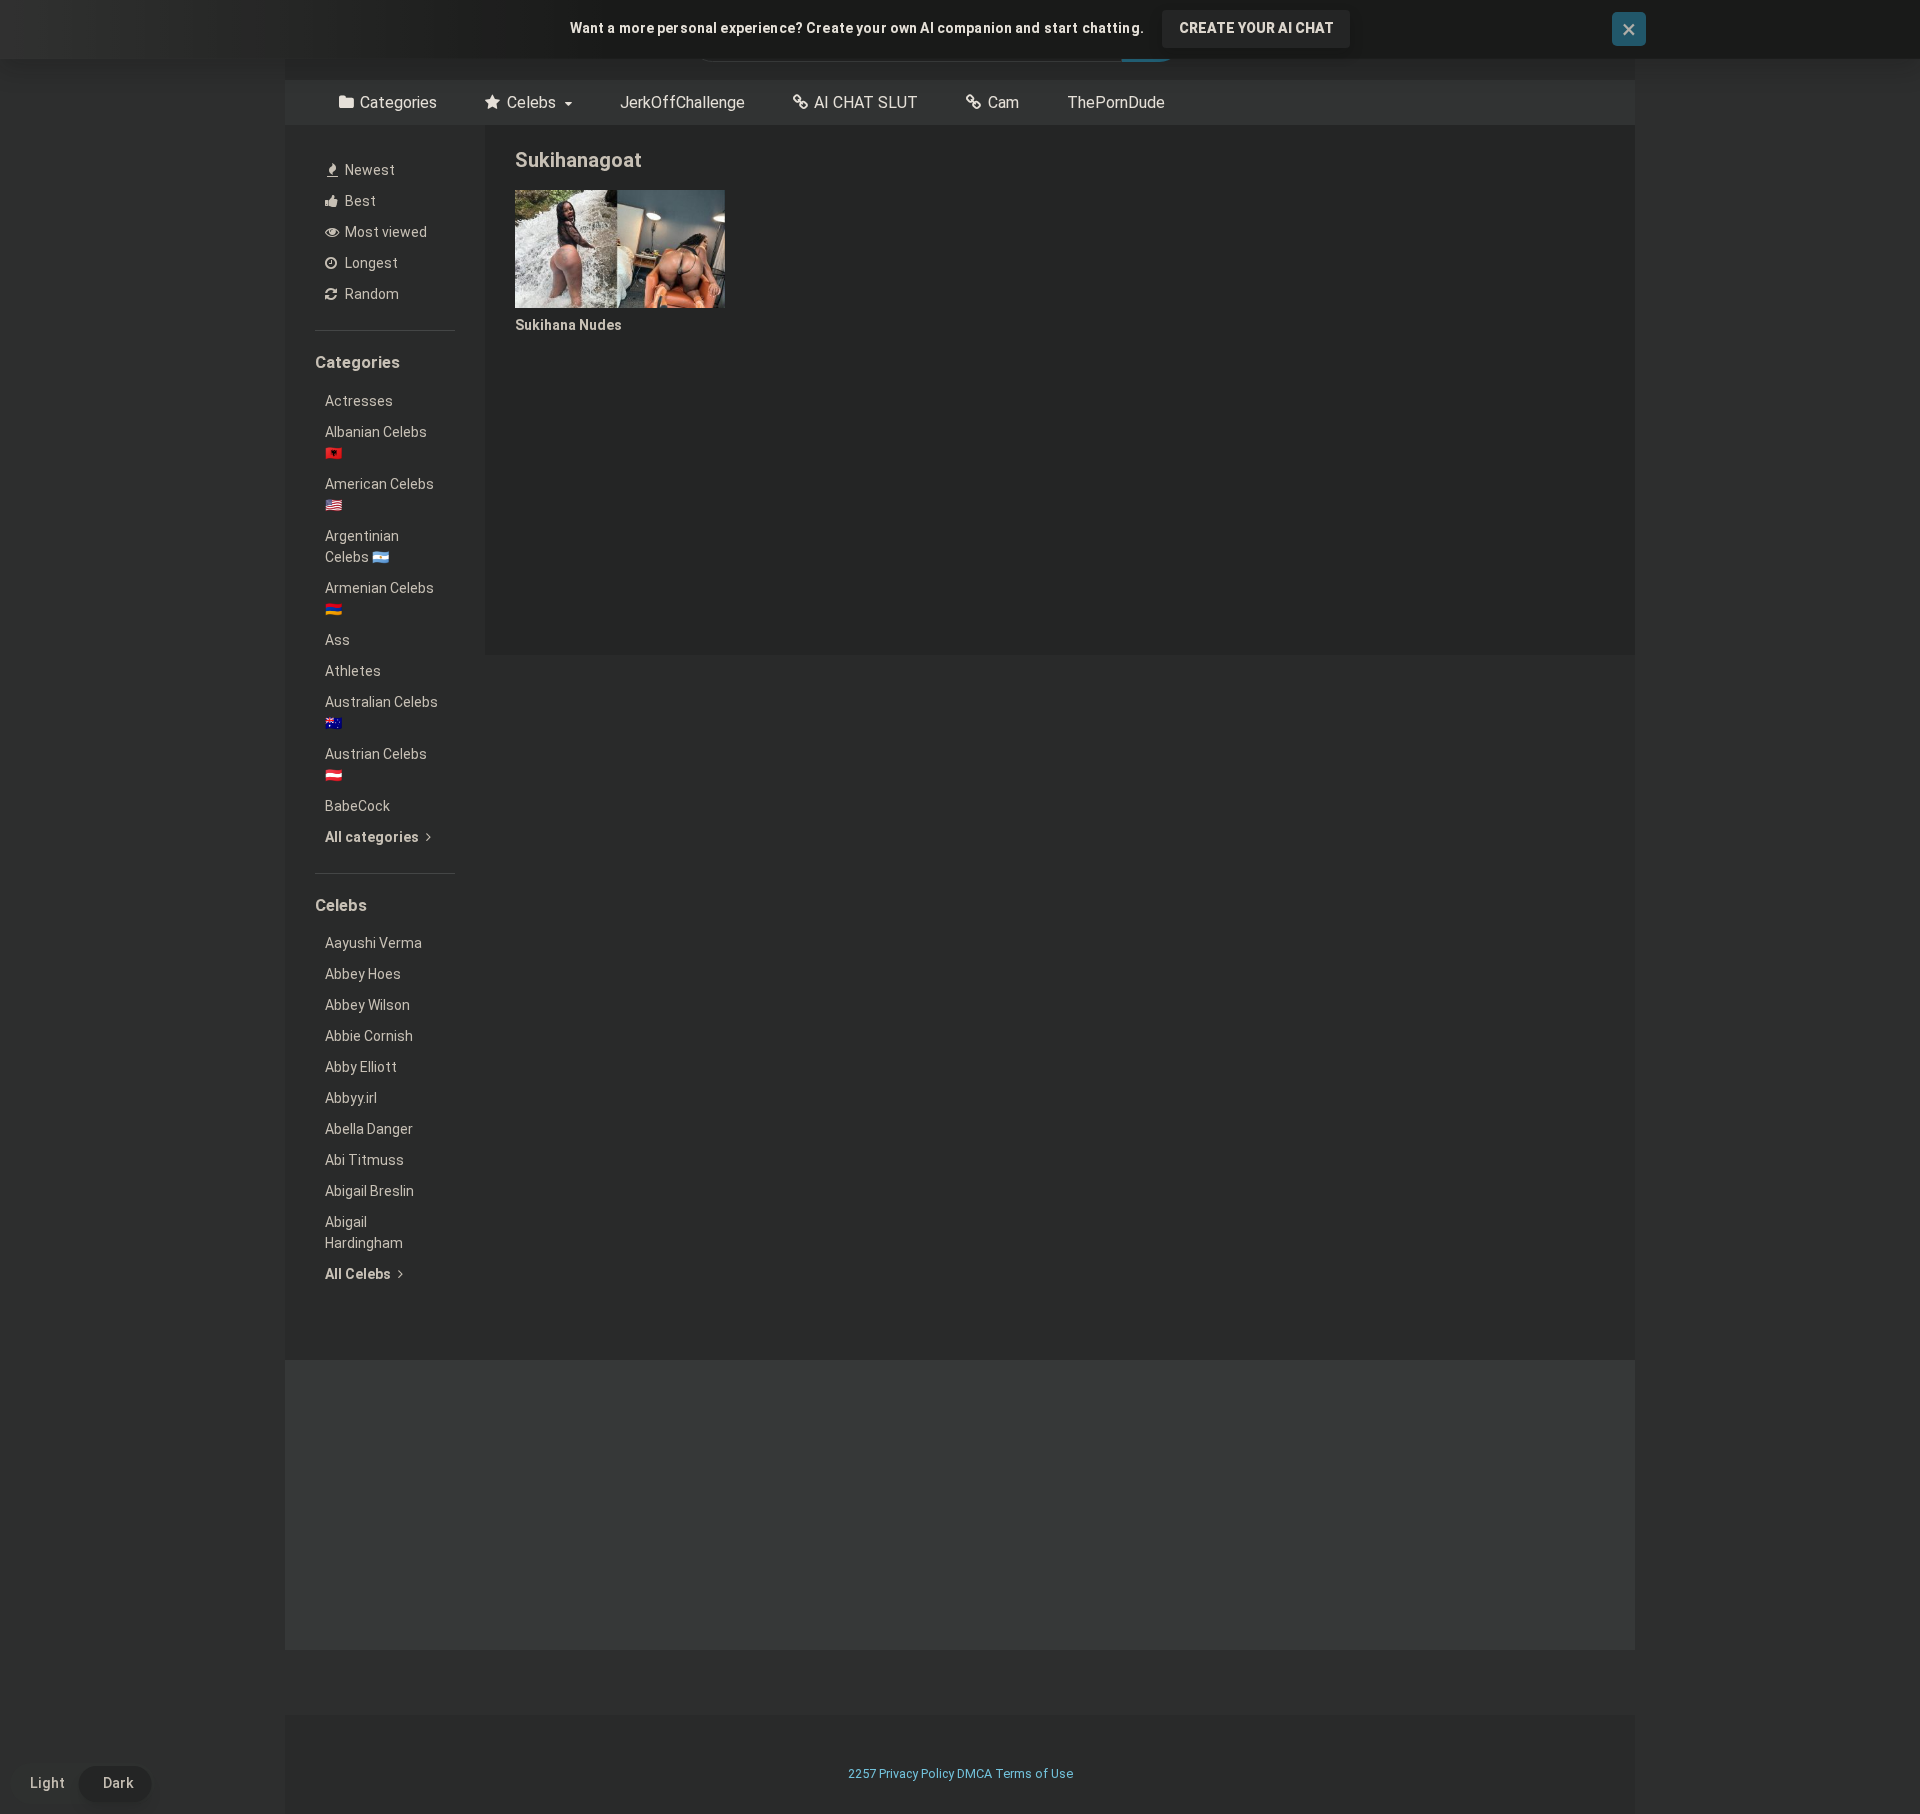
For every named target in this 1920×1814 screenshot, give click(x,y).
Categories (398, 102)
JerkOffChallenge (682, 102)
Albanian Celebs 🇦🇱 (376, 442)
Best (359, 201)
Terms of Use (1034, 1773)
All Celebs (359, 1274)
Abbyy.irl (351, 1098)
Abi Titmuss (364, 1160)
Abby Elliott (361, 1067)
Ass (337, 640)
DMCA (974, 1773)
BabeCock (357, 806)
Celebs (531, 102)
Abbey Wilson (367, 1005)
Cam (1003, 102)
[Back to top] (1853, 1753)
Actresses (359, 401)
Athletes (353, 671)
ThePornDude (1116, 102)
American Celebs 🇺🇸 (379, 494)
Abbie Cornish (369, 1036)
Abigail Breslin (369, 1191)
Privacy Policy (916, 1773)
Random (370, 294)
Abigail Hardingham (364, 1232)
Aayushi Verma (373, 943)
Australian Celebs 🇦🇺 (381, 712)
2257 (862, 1773)
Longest (370, 263)
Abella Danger (369, 1129)
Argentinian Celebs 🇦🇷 (362, 546)
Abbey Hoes (363, 974)
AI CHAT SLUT (866, 102)
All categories (373, 837)
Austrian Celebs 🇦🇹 (376, 764)
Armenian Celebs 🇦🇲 (379, 598)
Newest (368, 170)
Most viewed (384, 232)
